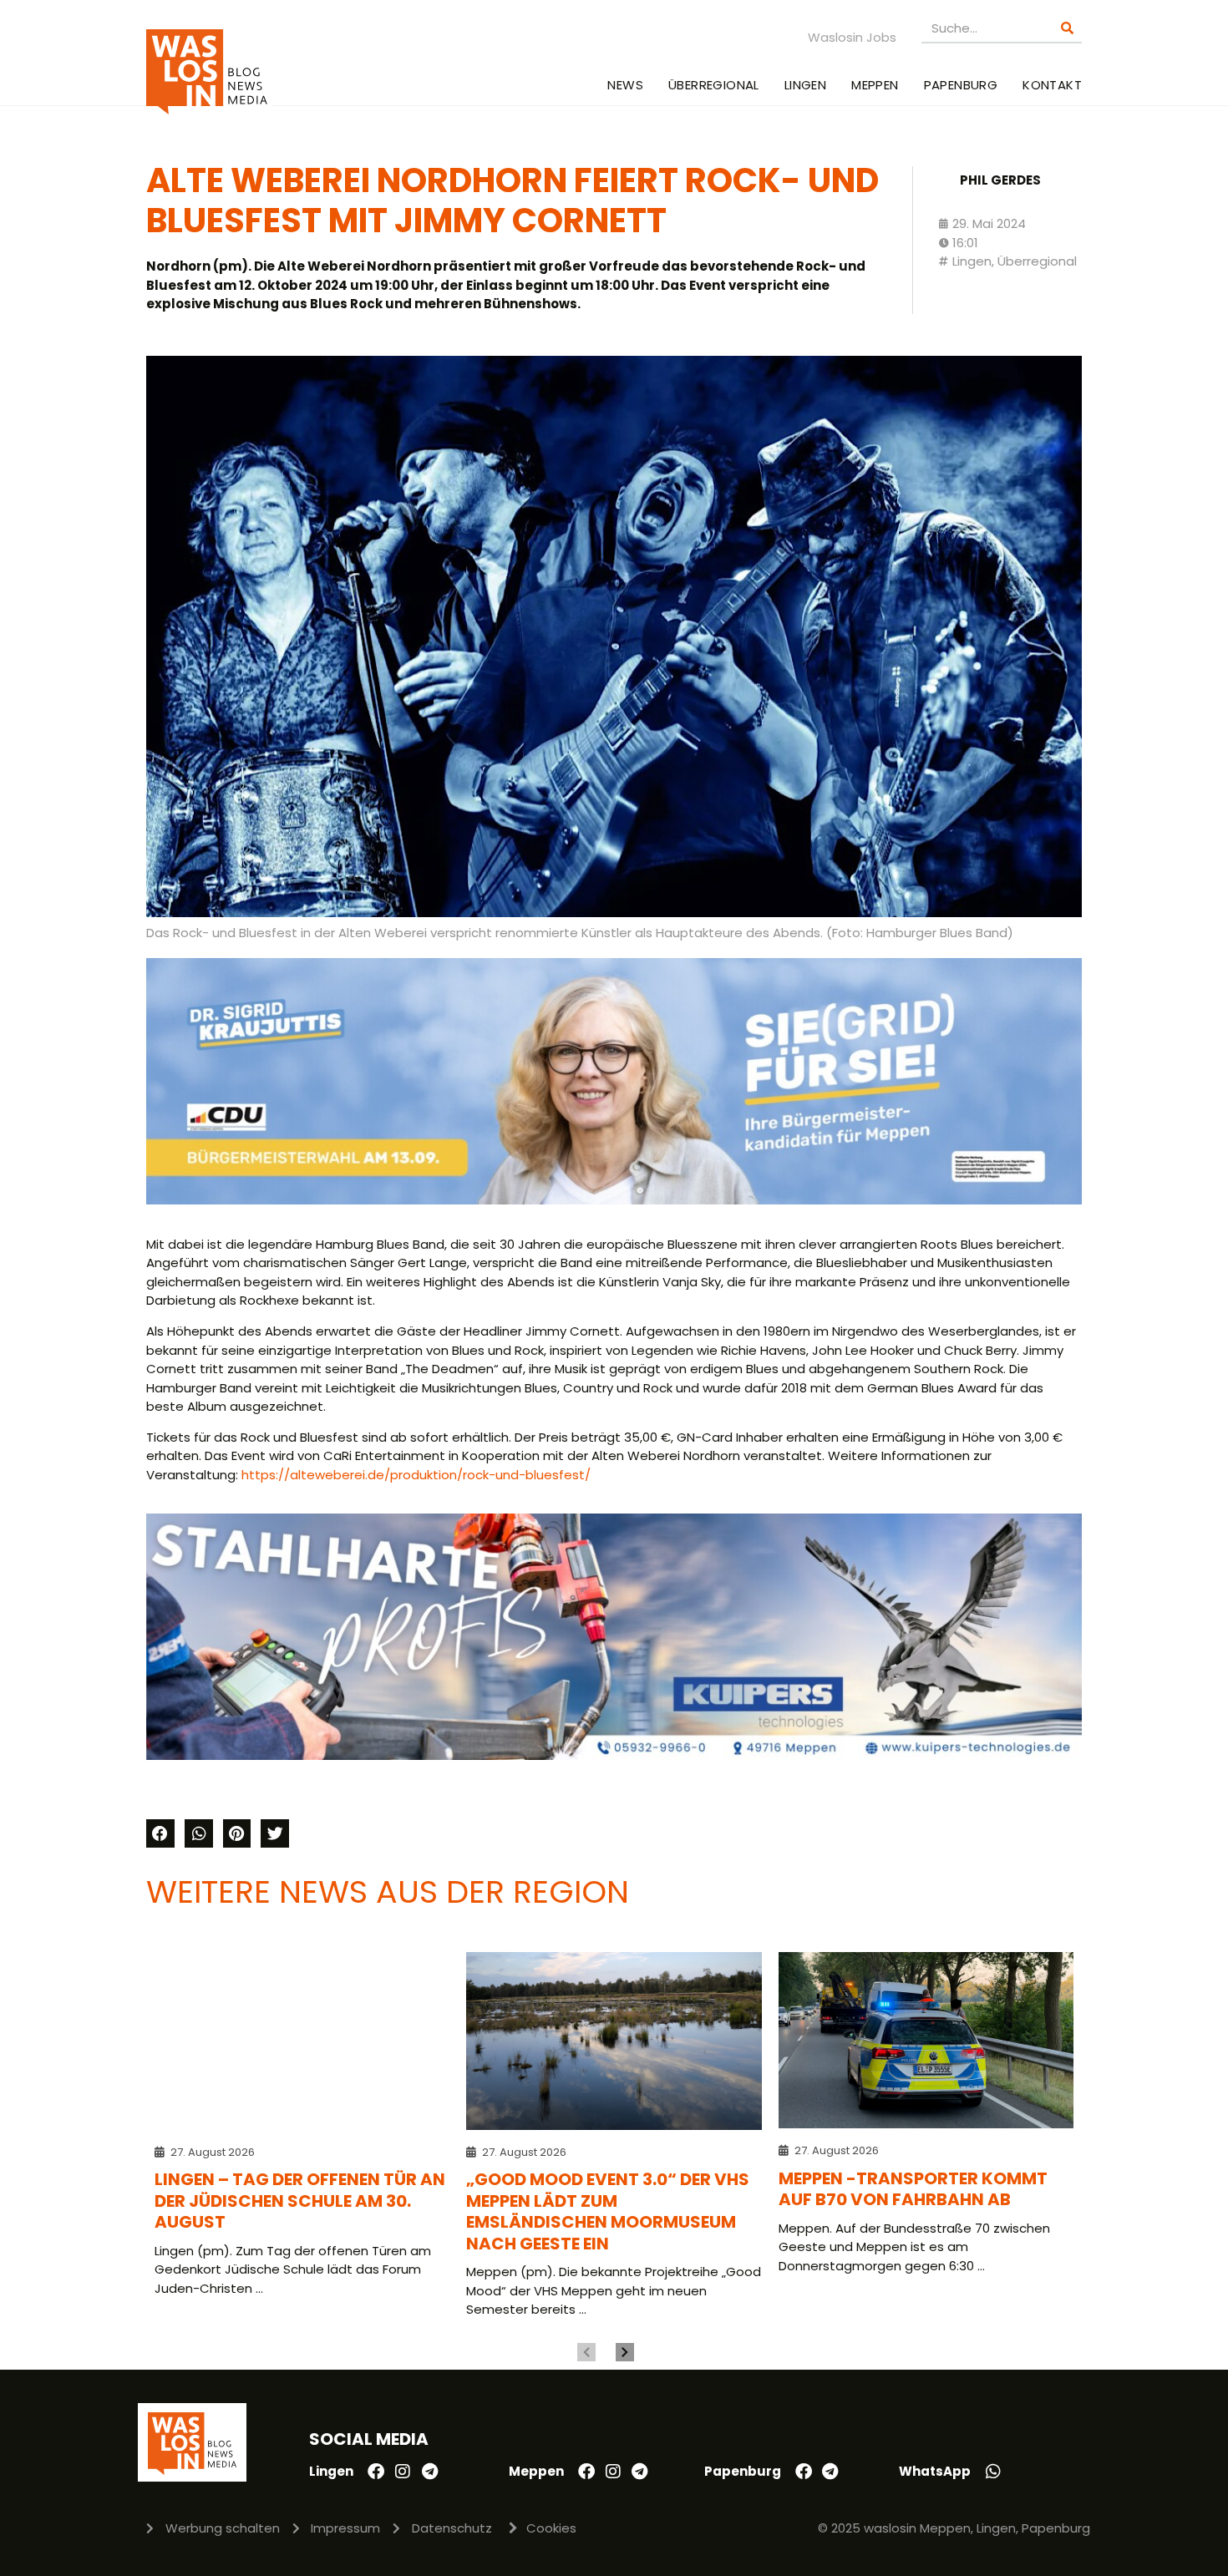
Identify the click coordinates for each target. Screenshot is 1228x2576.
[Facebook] (376, 2472)
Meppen (875, 85)
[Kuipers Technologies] (614, 1755)
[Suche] (1067, 28)
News (625, 85)
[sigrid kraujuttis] (614, 1200)
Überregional (714, 85)
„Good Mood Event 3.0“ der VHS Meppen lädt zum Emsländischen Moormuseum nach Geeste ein (608, 2211)
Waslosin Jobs (852, 37)
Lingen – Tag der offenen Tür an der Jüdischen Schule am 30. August (300, 2201)
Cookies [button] (551, 2528)
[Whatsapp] (993, 2472)
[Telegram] (429, 2472)
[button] (160, 1833)
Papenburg (961, 85)
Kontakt (1052, 85)
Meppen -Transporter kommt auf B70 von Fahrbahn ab (913, 2189)
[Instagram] (403, 2472)
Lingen (805, 85)
